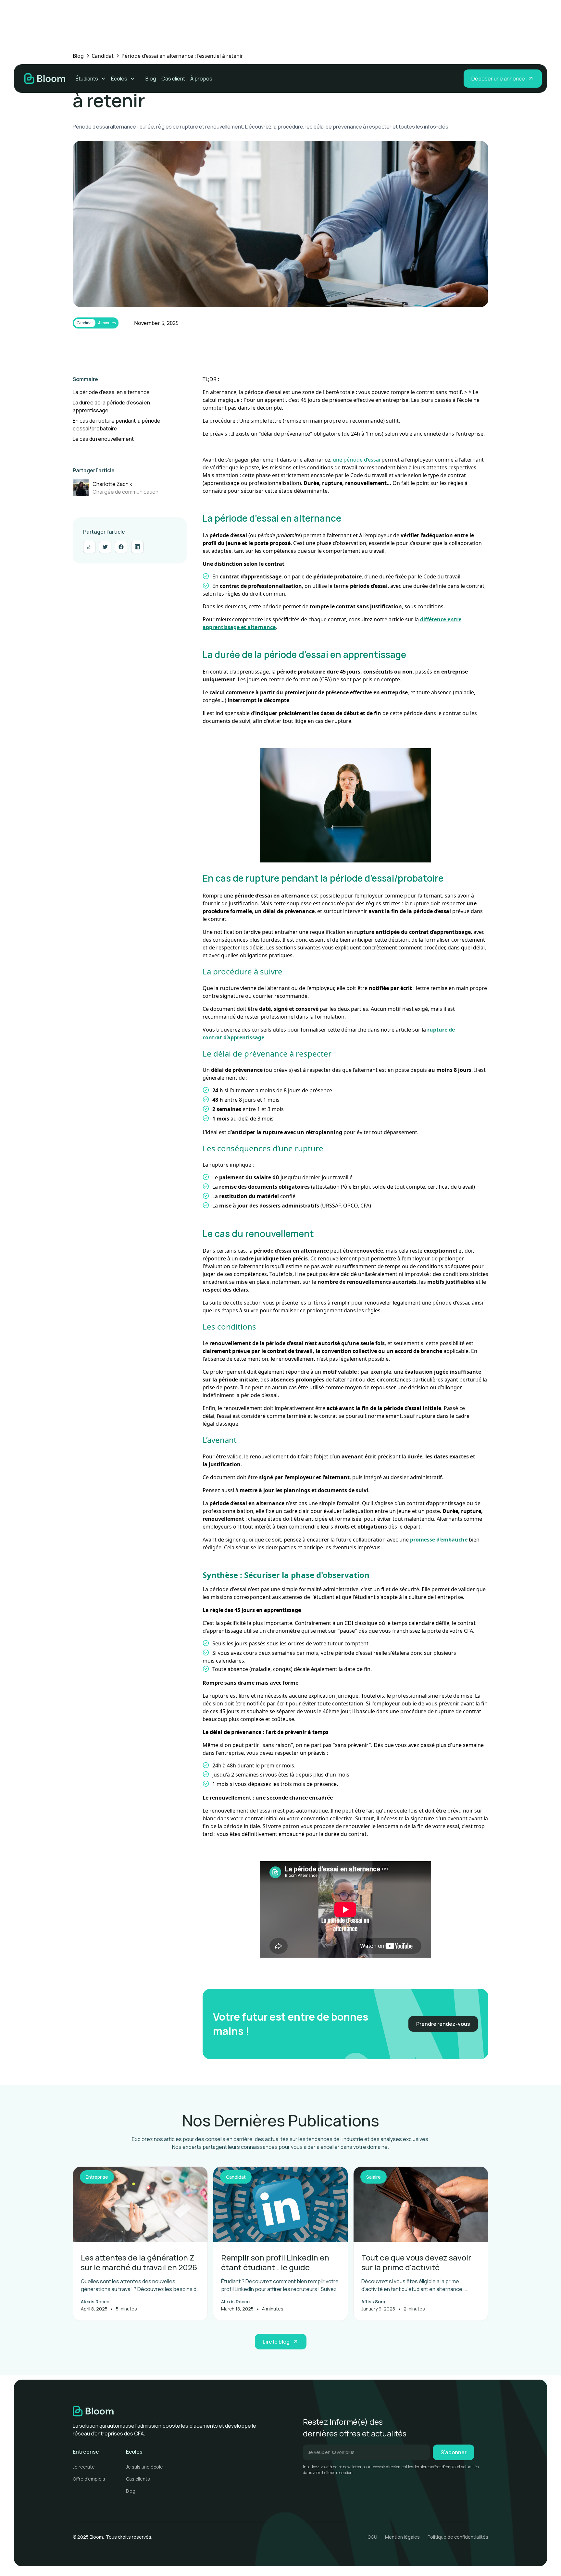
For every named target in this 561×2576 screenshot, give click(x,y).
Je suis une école (144, 2467)
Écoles (119, 79)
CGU (372, 2537)
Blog (151, 79)
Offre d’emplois (89, 2479)
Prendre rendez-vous (443, 2024)
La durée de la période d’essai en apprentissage (111, 406)
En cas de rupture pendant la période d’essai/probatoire (117, 425)
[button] (91, 79)
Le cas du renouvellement (103, 439)
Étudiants (87, 79)
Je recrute (84, 2467)
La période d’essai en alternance (111, 392)
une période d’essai (356, 460)
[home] (45, 79)
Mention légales (402, 2537)
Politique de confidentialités (458, 2537)
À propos (201, 79)
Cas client (173, 79)
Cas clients (138, 2479)
